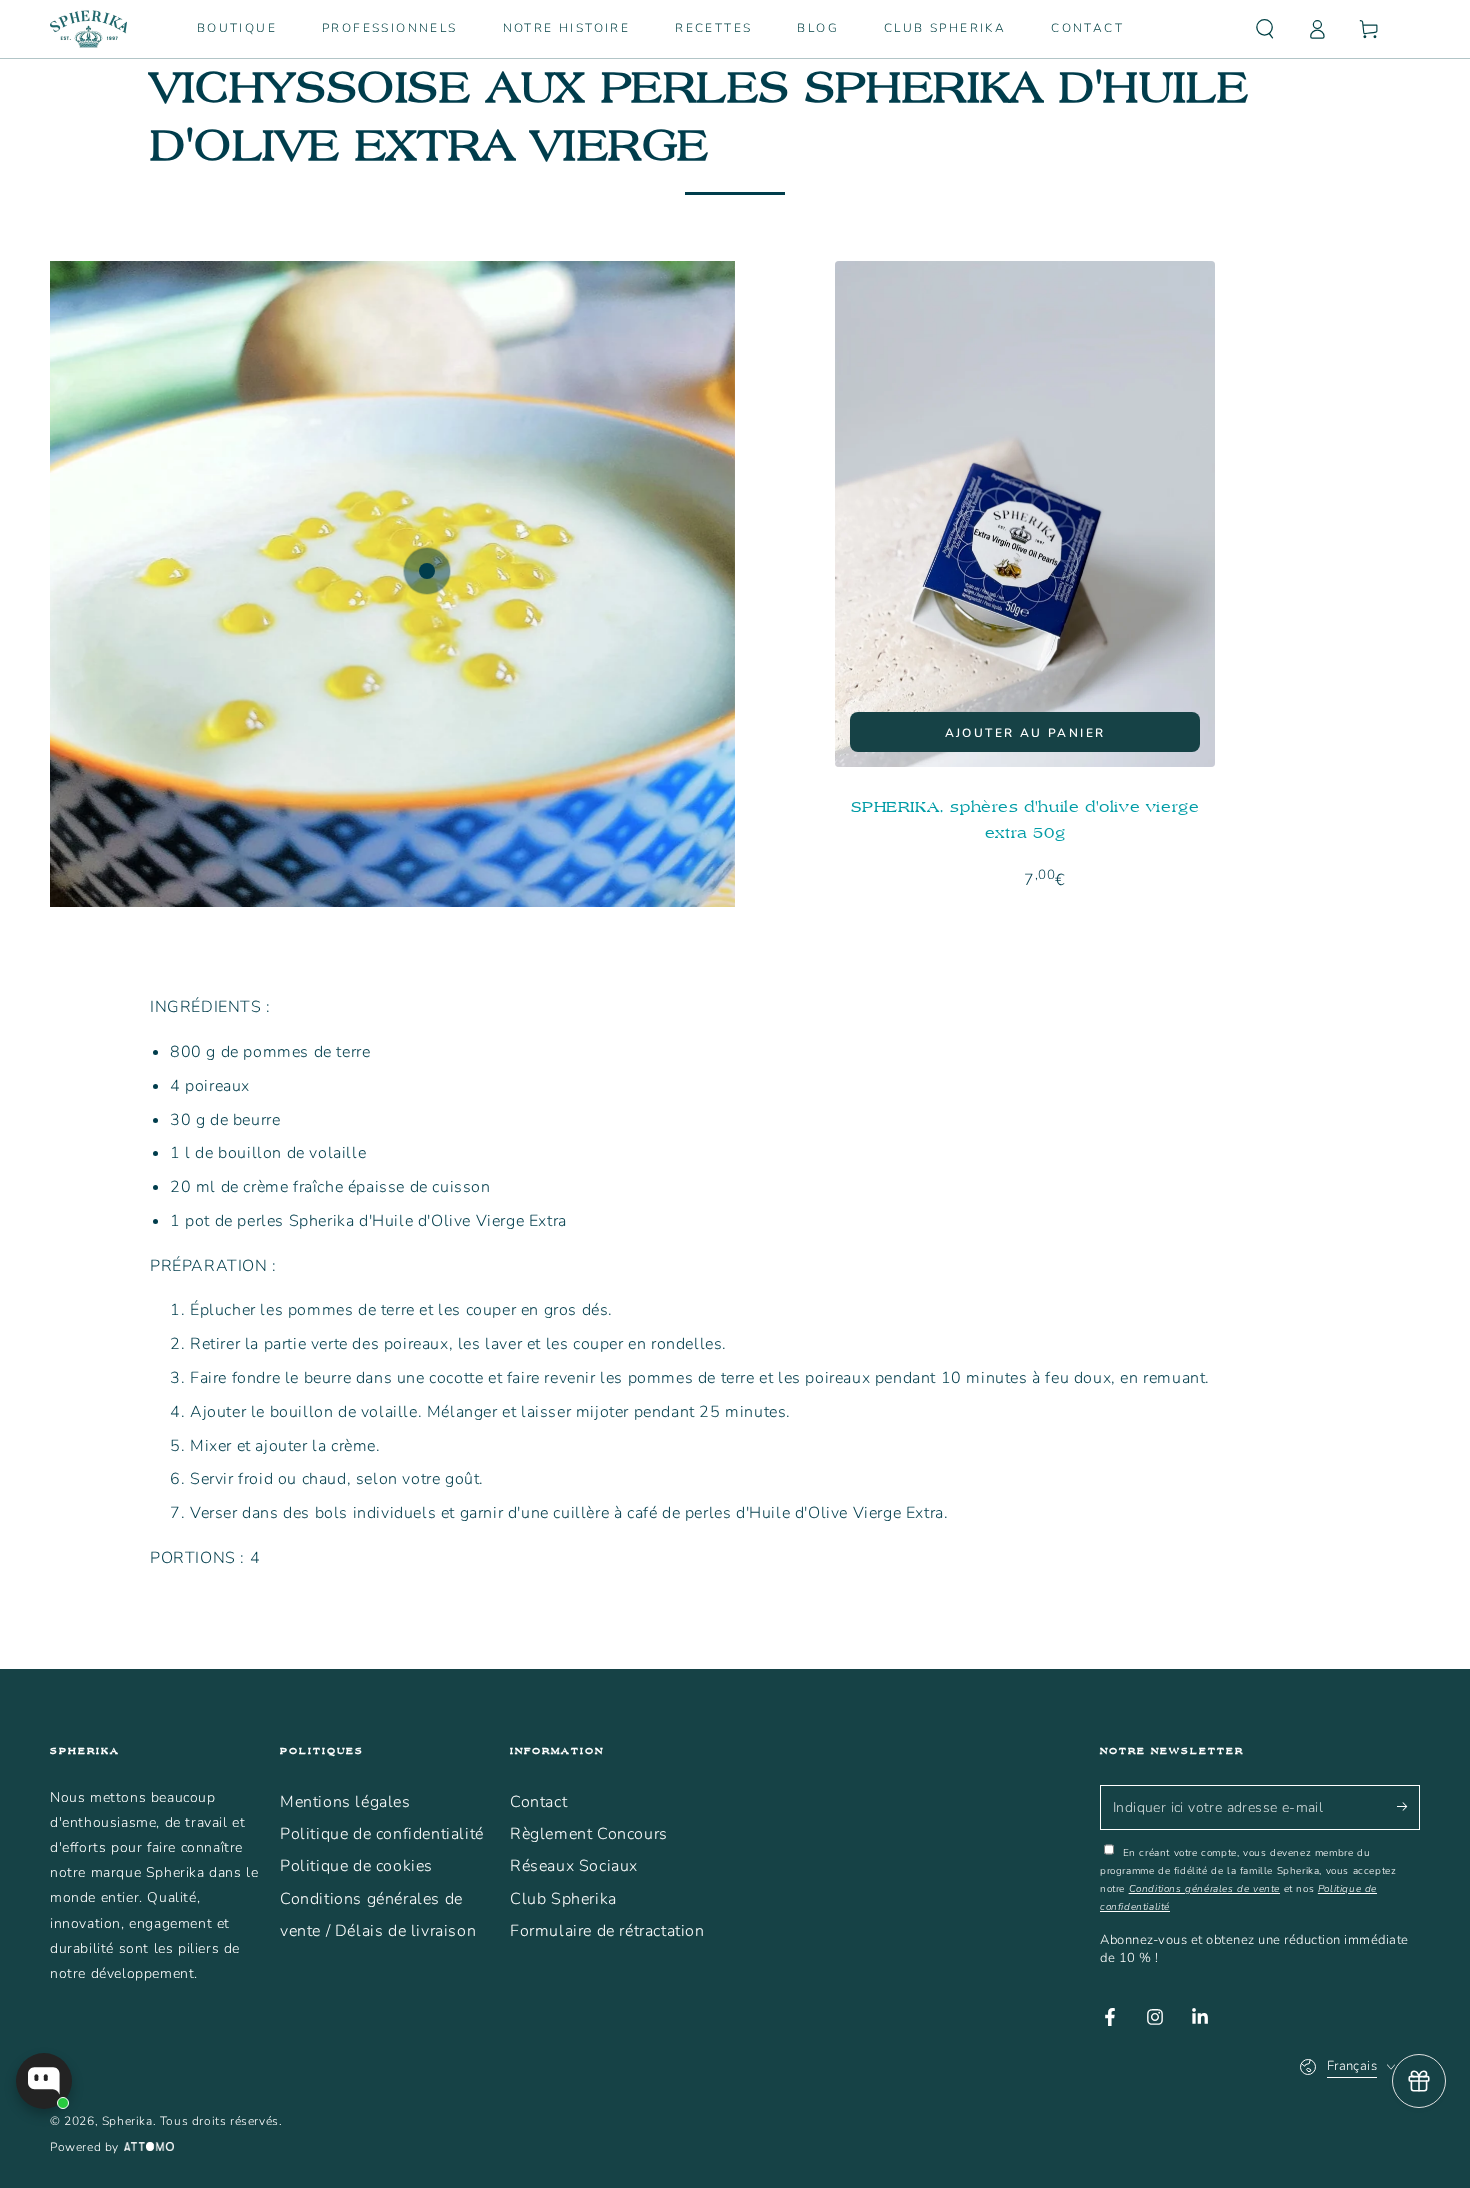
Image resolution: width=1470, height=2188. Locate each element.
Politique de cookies (356, 1866)
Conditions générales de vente (1204, 1889)
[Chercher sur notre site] (1265, 29)
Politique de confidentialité (382, 1834)
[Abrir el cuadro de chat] (44, 2081)
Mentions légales (345, 1802)
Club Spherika (563, 1899)
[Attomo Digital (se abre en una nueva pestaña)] (146, 2148)
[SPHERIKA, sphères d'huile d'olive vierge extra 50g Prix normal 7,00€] (427, 571)
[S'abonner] (1408, 1807)
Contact (538, 1802)
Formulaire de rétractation (607, 1931)
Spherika (127, 2121)
